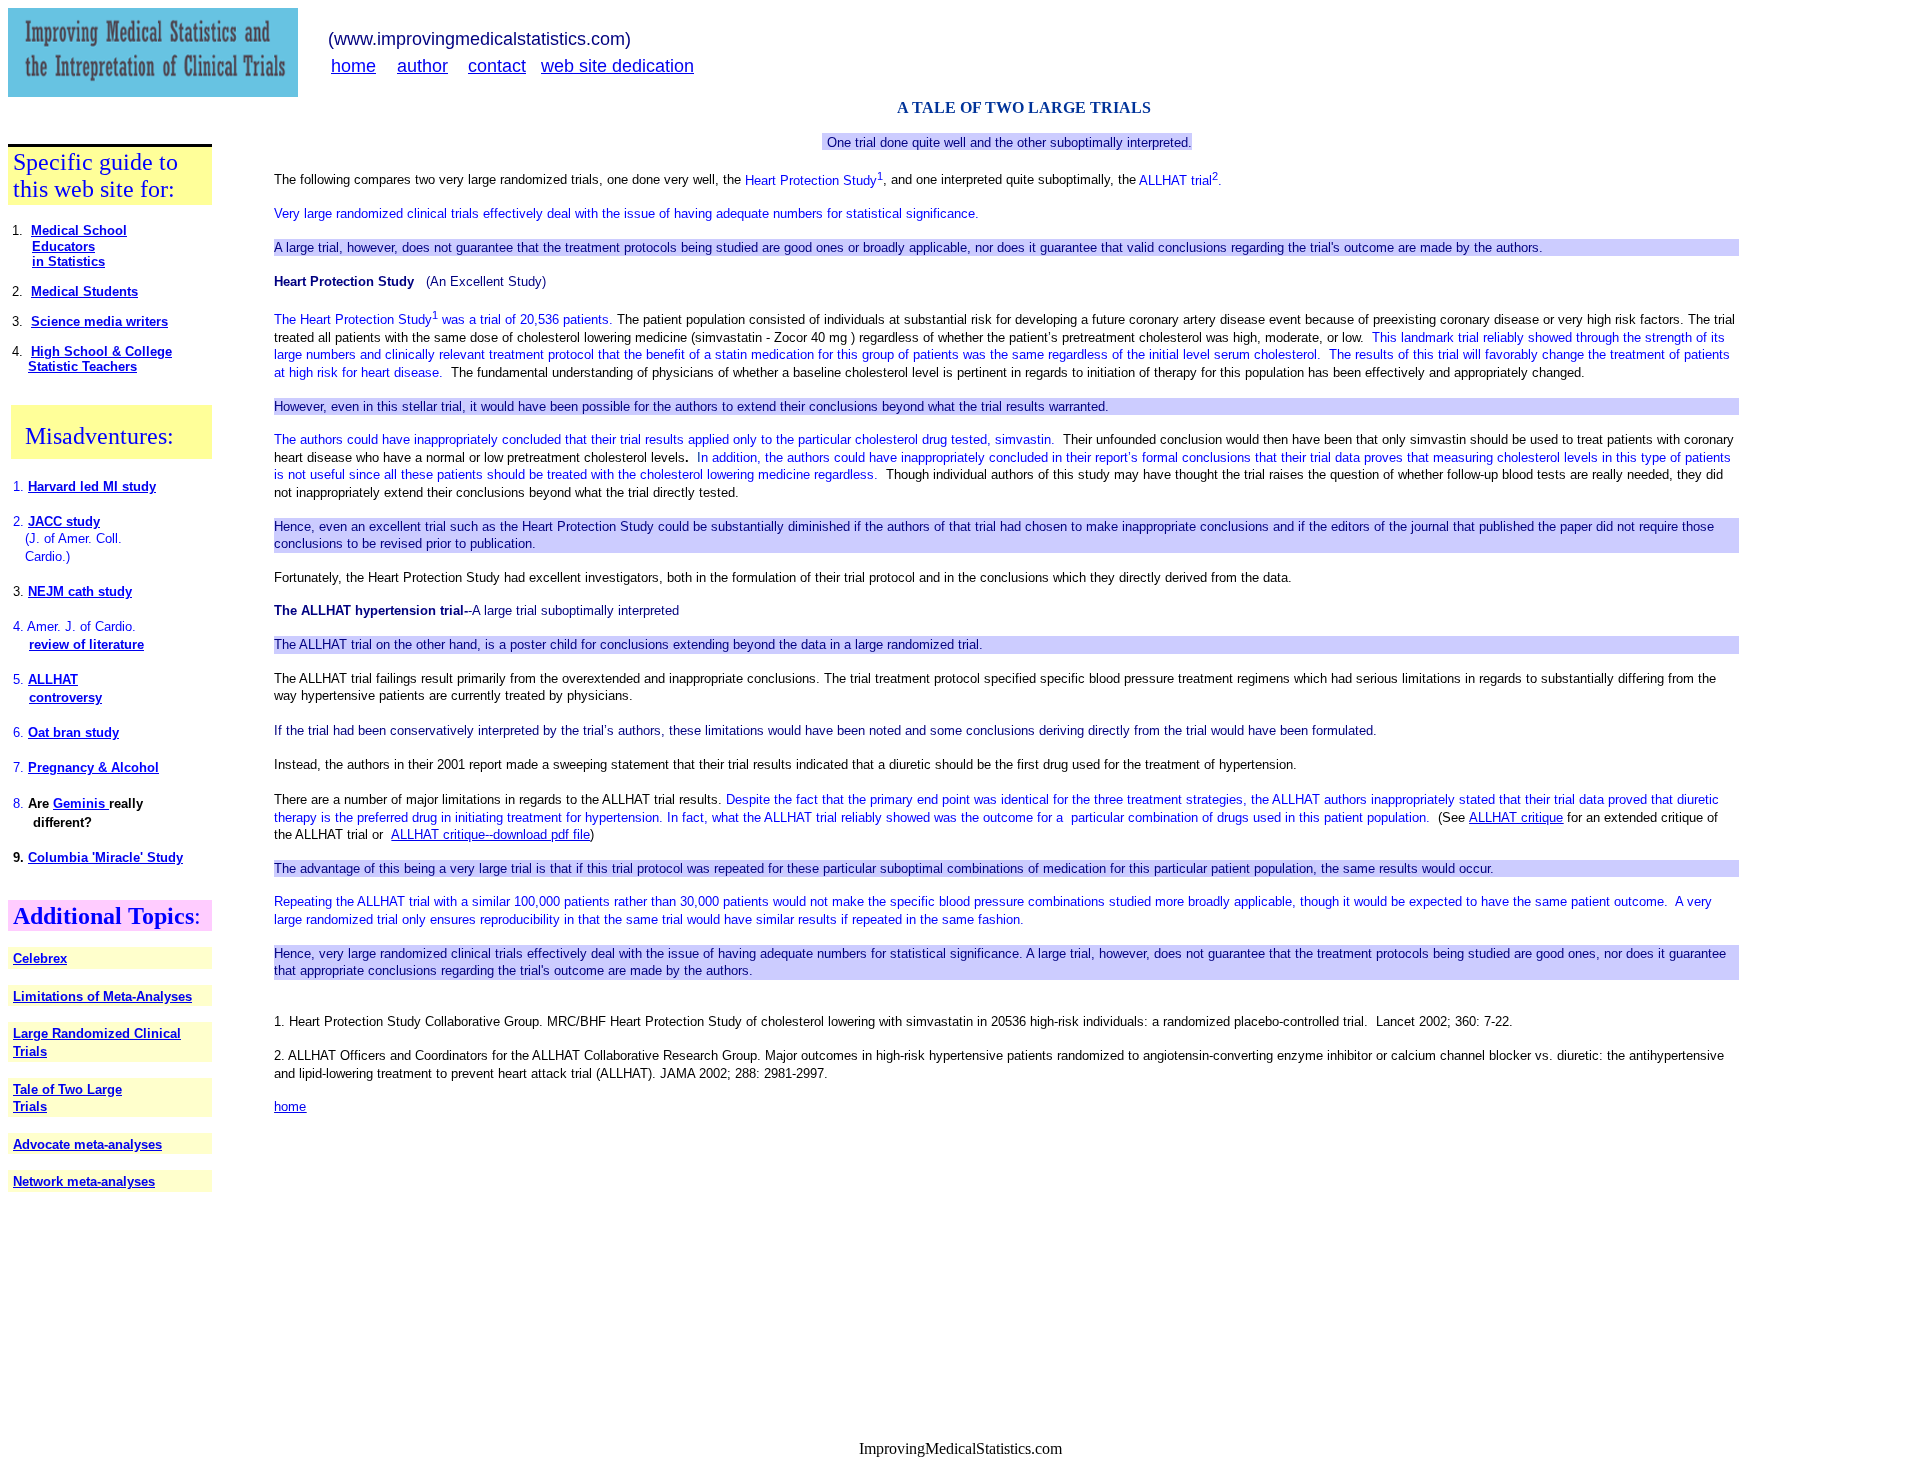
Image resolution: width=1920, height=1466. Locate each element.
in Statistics (68, 261)
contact (497, 66)
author (422, 66)
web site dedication (617, 66)
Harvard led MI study (92, 486)
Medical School (79, 230)
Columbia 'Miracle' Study (105, 857)
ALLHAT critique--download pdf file (490, 834)
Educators (63, 246)
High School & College (101, 351)
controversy (65, 697)
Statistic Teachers (82, 366)
